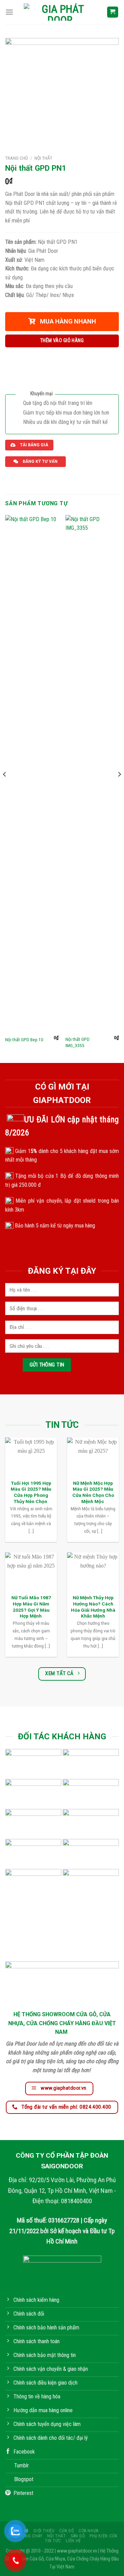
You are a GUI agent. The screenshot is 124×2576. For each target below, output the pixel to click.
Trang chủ (17, 158)
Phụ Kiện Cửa (103, 2536)
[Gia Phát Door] (60, 12)
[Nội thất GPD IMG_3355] (92, 774)
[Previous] (5, 788)
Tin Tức (53, 2541)
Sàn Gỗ (78, 2536)
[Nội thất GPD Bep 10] (32, 774)
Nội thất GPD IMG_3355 (77, 1042)
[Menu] (9, 12)
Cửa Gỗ (67, 2531)
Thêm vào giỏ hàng (62, 341)
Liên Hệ (73, 2541)
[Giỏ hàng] (113, 12)
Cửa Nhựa (89, 2531)
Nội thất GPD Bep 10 (24, 1040)
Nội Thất (43, 158)
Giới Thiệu (44, 2531)
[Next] (119, 788)
